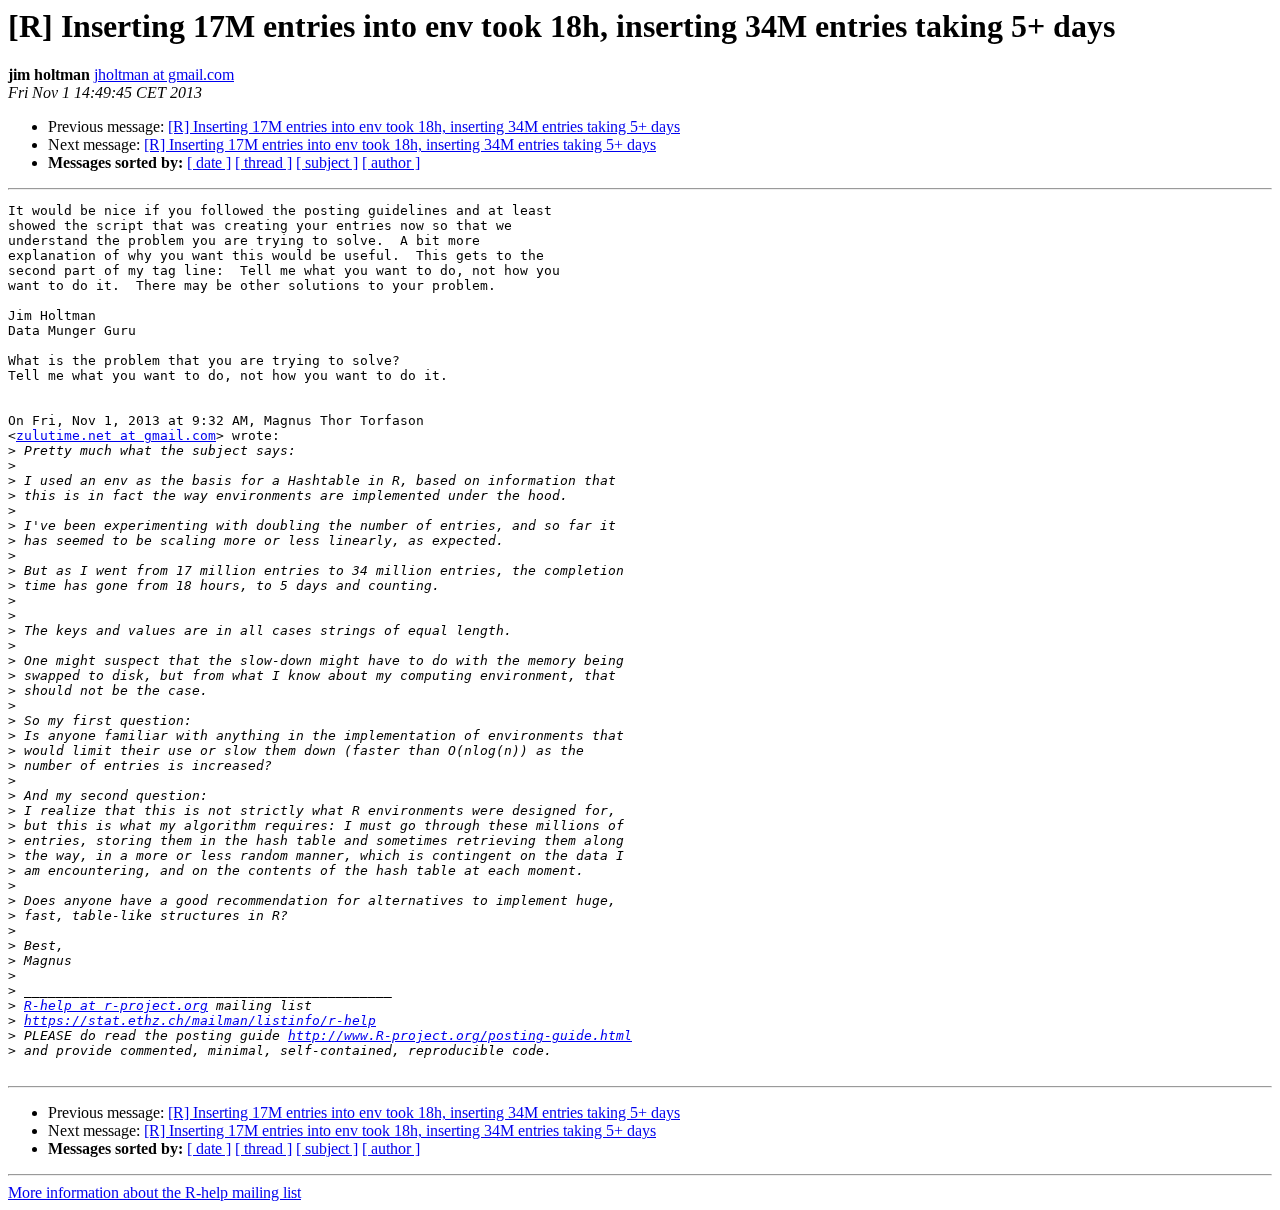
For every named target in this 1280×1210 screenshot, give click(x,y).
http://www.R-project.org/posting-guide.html (460, 1035)
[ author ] (391, 162)
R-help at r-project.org (116, 1005)
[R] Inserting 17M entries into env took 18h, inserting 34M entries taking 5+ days (424, 126)
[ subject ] (327, 162)
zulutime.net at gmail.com (116, 435)
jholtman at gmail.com (164, 74)
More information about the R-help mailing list (154, 1192)
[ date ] (209, 162)
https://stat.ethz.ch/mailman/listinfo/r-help (200, 1020)
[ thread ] (263, 162)
